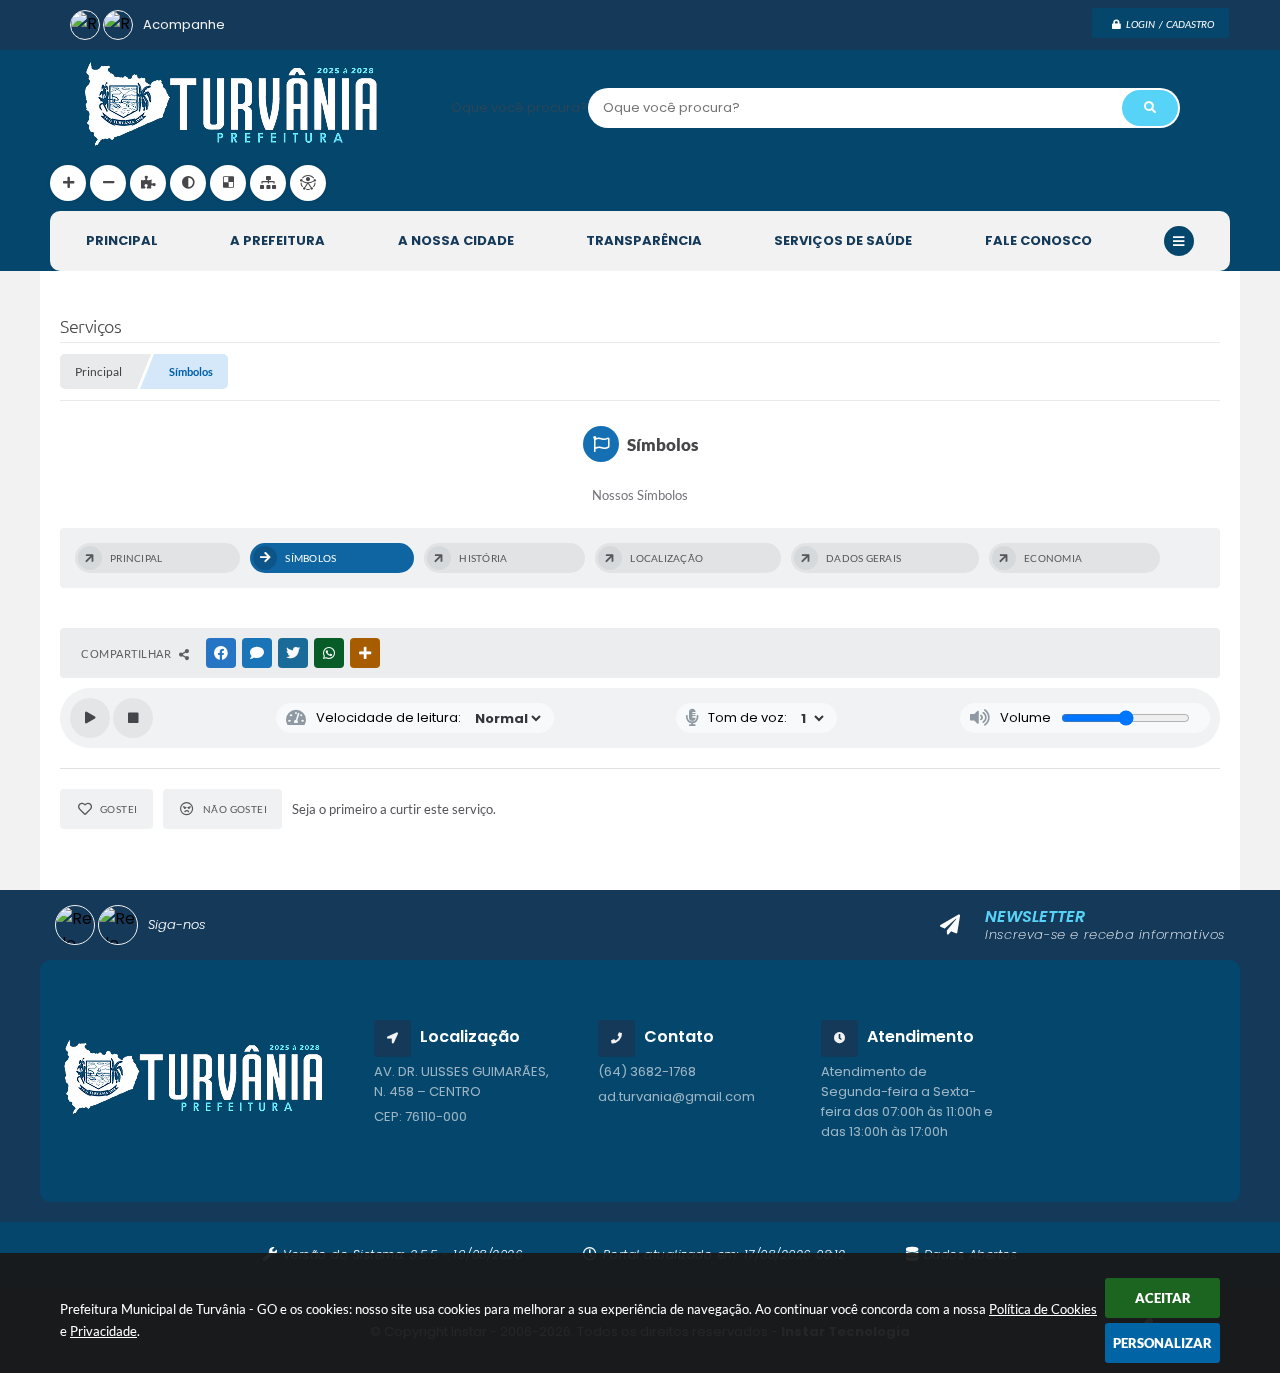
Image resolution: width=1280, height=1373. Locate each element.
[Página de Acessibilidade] (308, 183)
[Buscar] (1150, 108)
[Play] (90, 718)
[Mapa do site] (268, 183)
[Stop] (133, 718)
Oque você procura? (519, 107)
